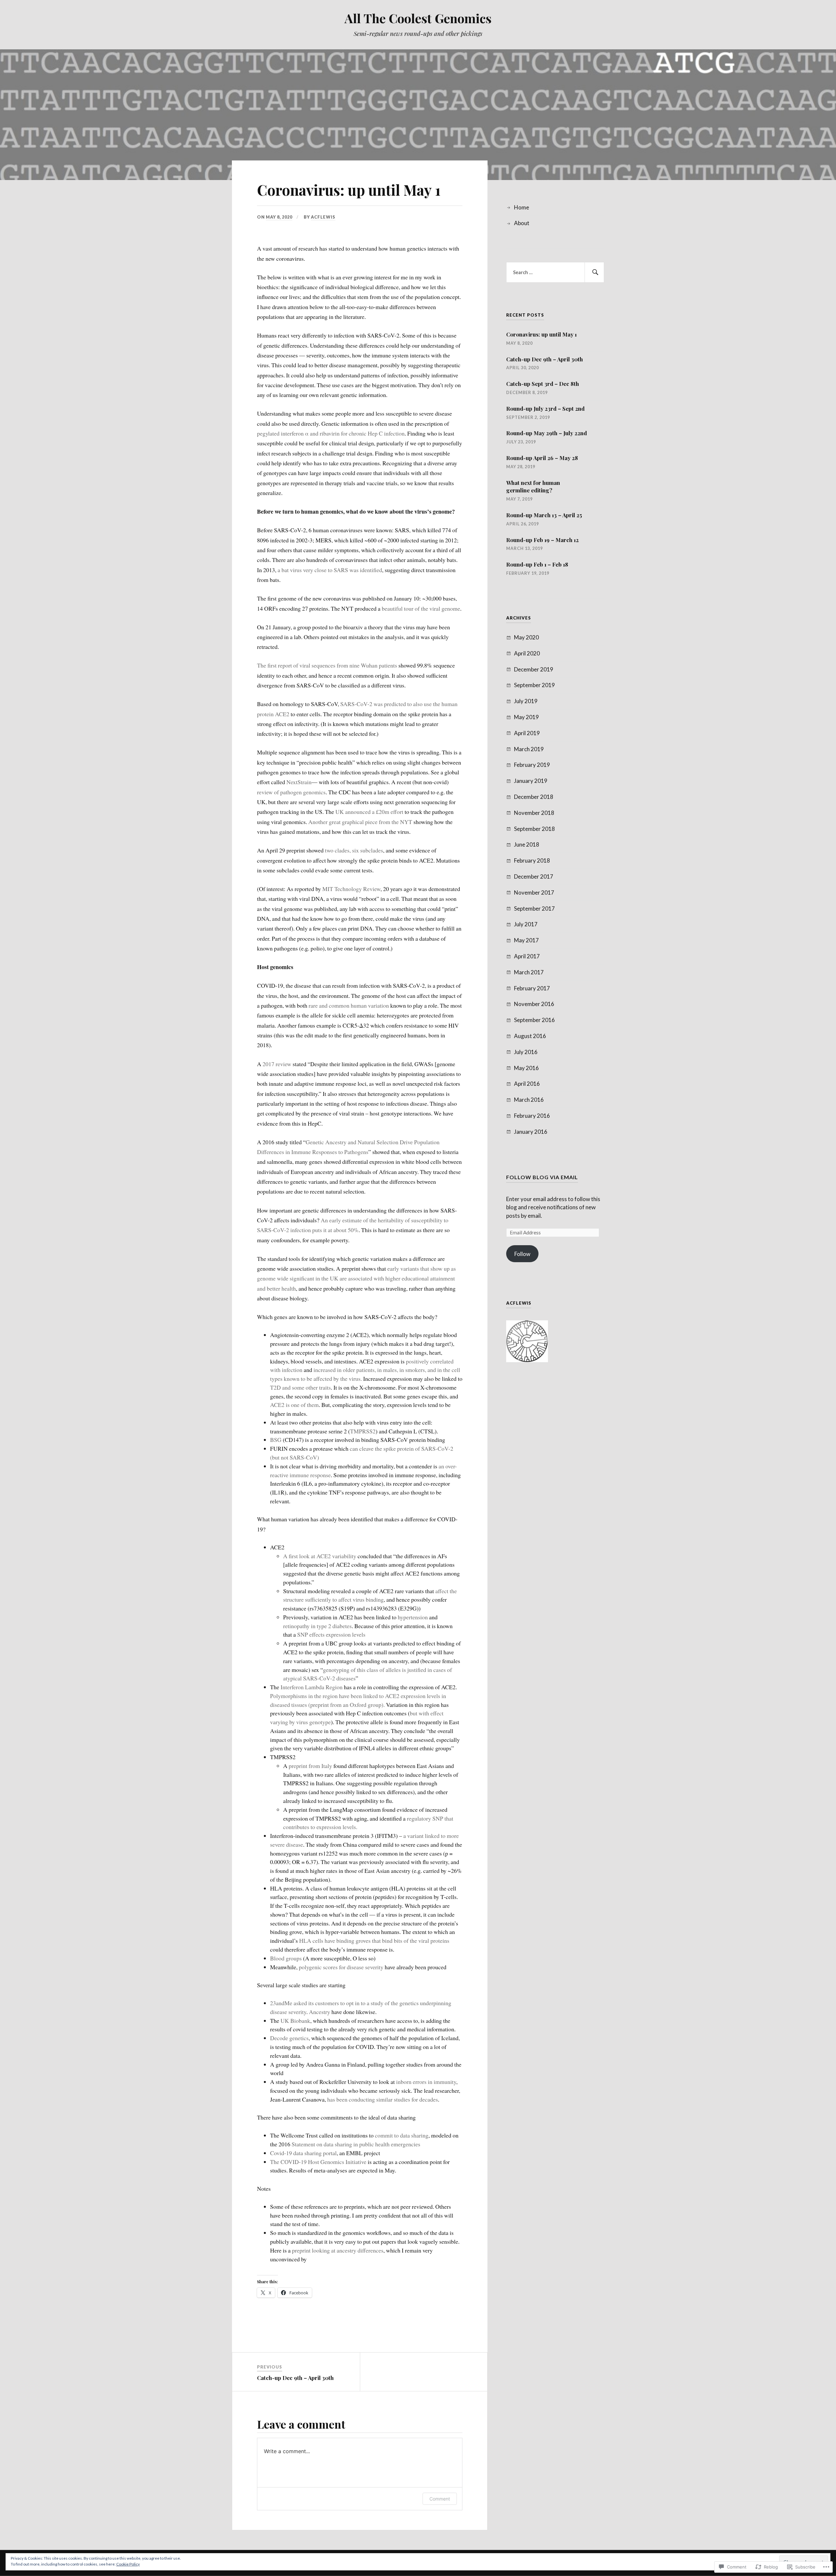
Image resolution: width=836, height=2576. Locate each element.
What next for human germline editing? (533, 487)
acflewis (323, 217)
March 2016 (529, 1100)
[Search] (594, 272)
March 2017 (529, 972)
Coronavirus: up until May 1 (541, 334)
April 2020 (527, 653)
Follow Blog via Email (542, 1177)
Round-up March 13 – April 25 (544, 515)
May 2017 (526, 940)
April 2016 (527, 1084)
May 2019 (526, 717)
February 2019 (532, 765)
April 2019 (527, 733)
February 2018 (532, 860)
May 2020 (526, 637)
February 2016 (532, 1116)
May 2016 (526, 1068)
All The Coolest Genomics (418, 18)
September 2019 (534, 685)
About (522, 223)
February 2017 (532, 988)
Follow (522, 1254)
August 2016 (530, 1036)
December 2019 (534, 669)
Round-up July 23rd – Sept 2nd (545, 408)
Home (522, 207)
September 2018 (534, 829)
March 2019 (529, 749)
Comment (440, 2499)
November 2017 (534, 892)
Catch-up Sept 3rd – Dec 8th (543, 384)
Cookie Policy (128, 2564)
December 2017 (534, 876)
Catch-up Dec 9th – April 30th (545, 359)
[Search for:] (555, 272)
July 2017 (526, 924)
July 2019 (526, 701)
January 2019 (531, 781)
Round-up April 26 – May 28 (542, 458)
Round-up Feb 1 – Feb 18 (537, 564)
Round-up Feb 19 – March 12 (542, 540)
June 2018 (527, 844)
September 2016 (534, 1020)
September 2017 (534, 908)
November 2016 (534, 1004)
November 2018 (534, 813)
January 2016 (531, 1132)
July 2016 (526, 1052)
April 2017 (527, 956)
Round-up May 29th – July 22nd (547, 433)
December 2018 (534, 797)
